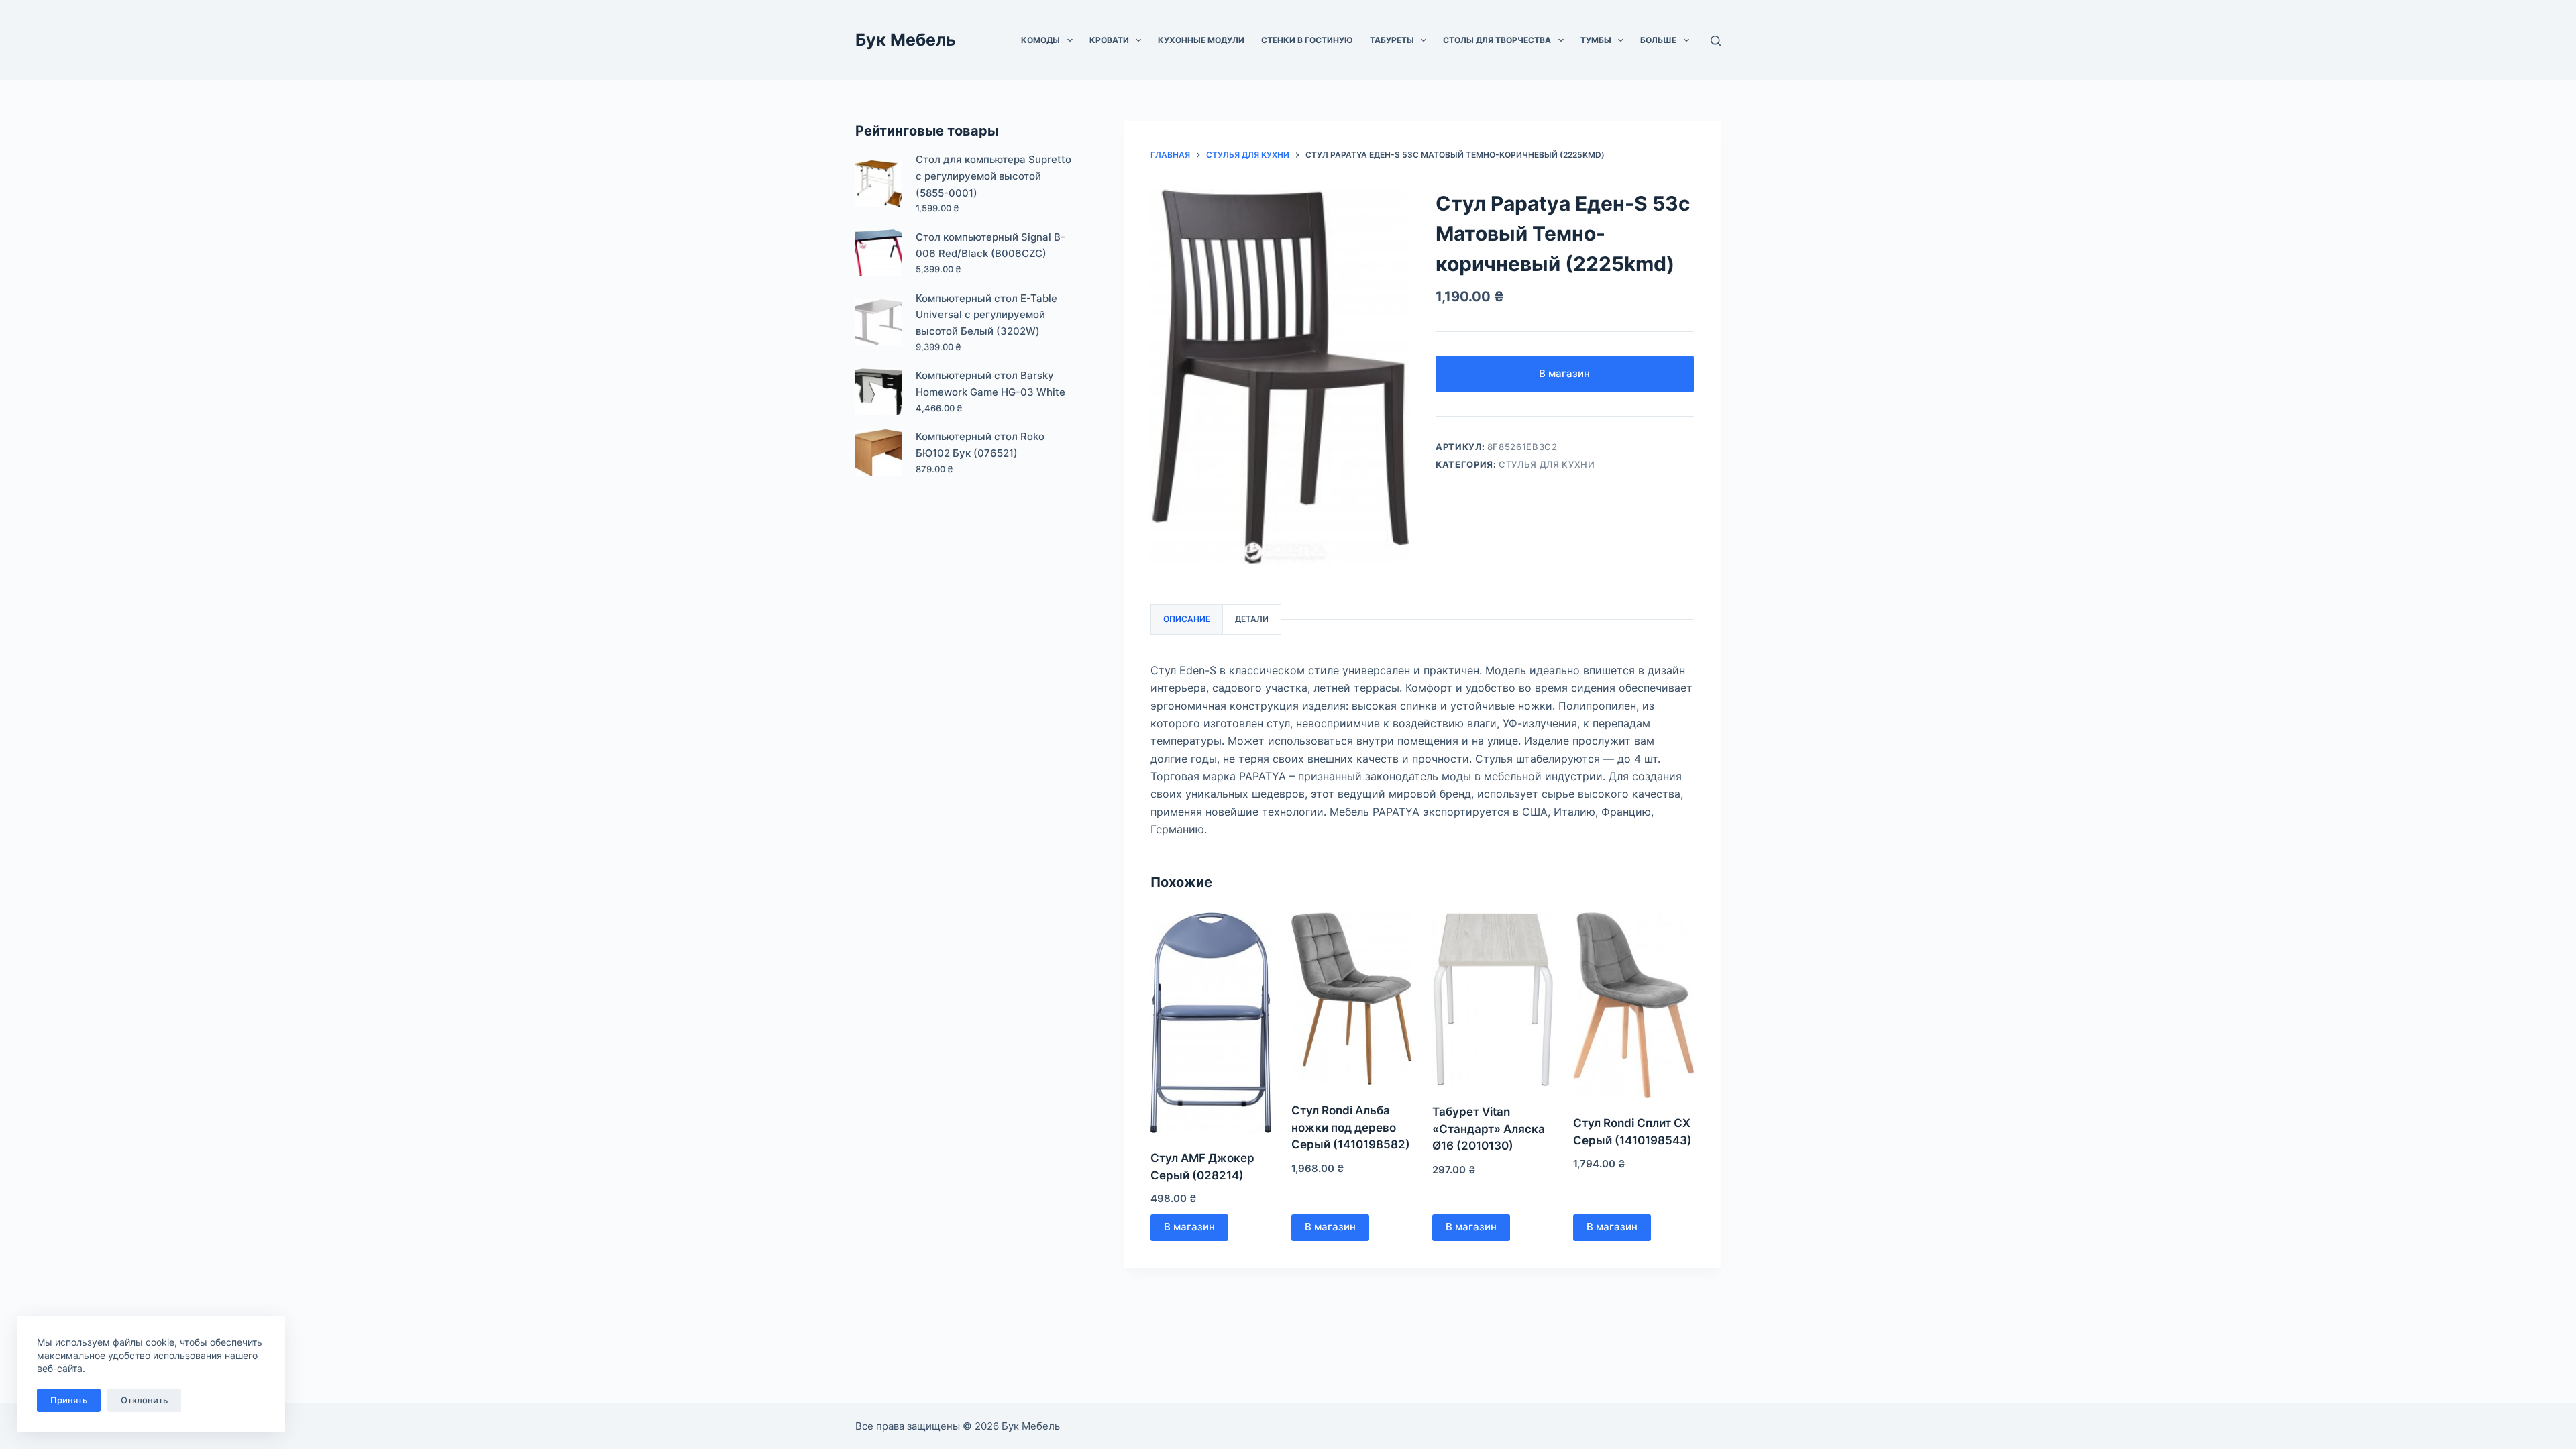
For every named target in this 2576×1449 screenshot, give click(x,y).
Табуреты (1392, 40)
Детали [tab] (1252, 619)
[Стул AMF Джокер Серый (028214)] (1211, 1023)
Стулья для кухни (1547, 464)
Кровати (1109, 40)
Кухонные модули (1201, 40)
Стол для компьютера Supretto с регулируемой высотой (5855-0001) (994, 176)
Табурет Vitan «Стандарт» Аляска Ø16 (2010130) (1489, 1129)
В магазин (1564, 373)
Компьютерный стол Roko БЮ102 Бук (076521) (980, 445)
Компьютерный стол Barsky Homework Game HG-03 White (990, 384)
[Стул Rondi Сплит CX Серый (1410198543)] (1633, 1006)
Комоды (1040, 40)
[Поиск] (1716, 41)
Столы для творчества (1497, 40)
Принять (69, 1400)
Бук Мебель (906, 40)
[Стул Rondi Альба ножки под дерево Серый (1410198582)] (1352, 999)
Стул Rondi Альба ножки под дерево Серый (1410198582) (1351, 1127)
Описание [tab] (1187, 619)
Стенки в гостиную (1307, 40)
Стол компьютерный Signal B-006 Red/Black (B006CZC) (990, 246)
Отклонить (144, 1400)
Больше (1658, 40)
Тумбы (1596, 40)
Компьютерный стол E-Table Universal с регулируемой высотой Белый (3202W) (986, 315)
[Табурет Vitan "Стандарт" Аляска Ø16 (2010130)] (1493, 1000)
